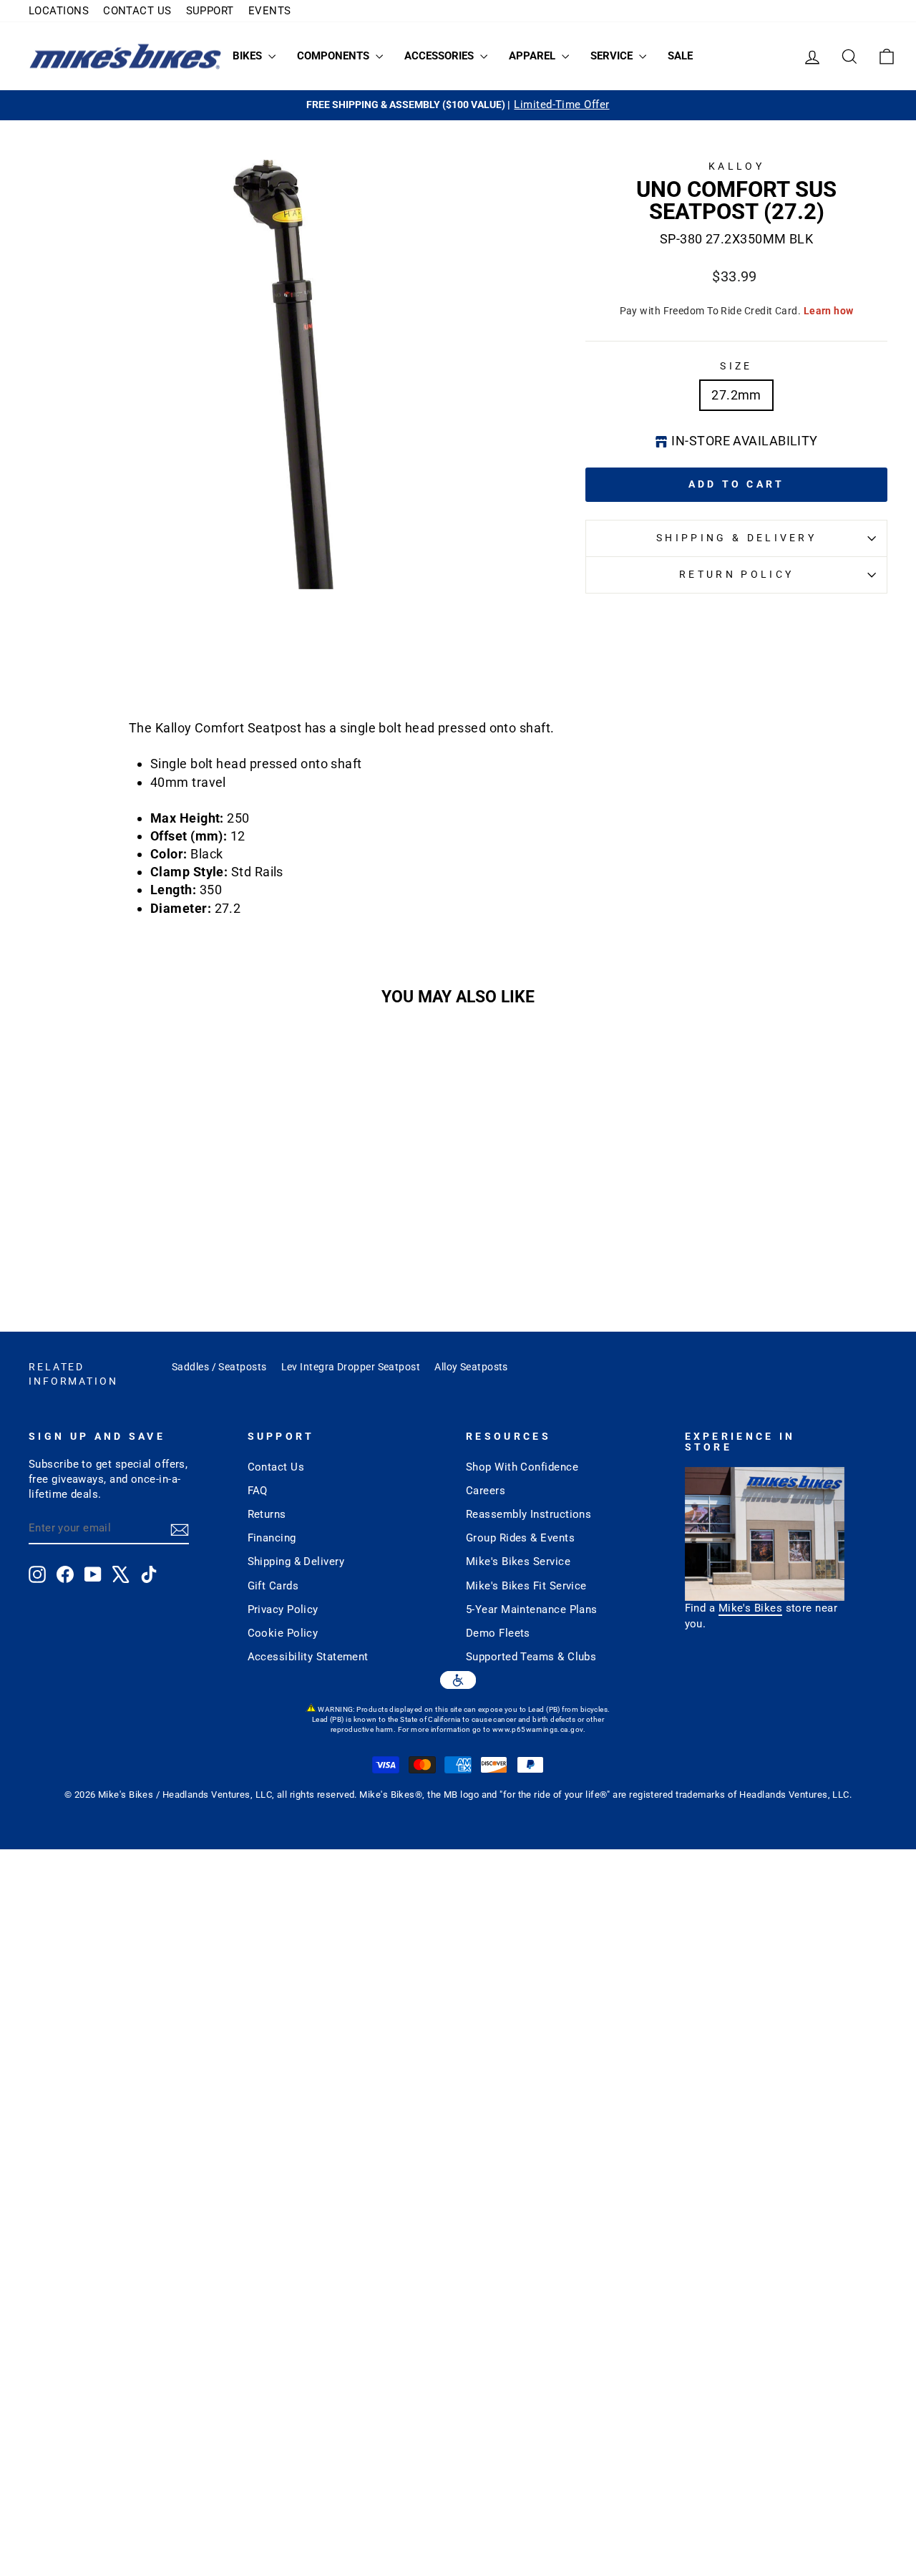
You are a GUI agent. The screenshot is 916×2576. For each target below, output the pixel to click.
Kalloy (736, 166)
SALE (680, 56)
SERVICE (613, 56)
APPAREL (533, 56)
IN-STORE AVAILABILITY (744, 441)
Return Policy (736, 575)
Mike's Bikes (750, 1608)
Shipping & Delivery (736, 538)
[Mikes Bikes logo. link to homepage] (125, 56)
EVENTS (270, 11)
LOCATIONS (59, 11)
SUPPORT (210, 11)
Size (736, 366)
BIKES (249, 56)
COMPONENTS (335, 56)
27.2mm (736, 395)
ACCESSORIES (440, 56)
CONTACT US (137, 11)
